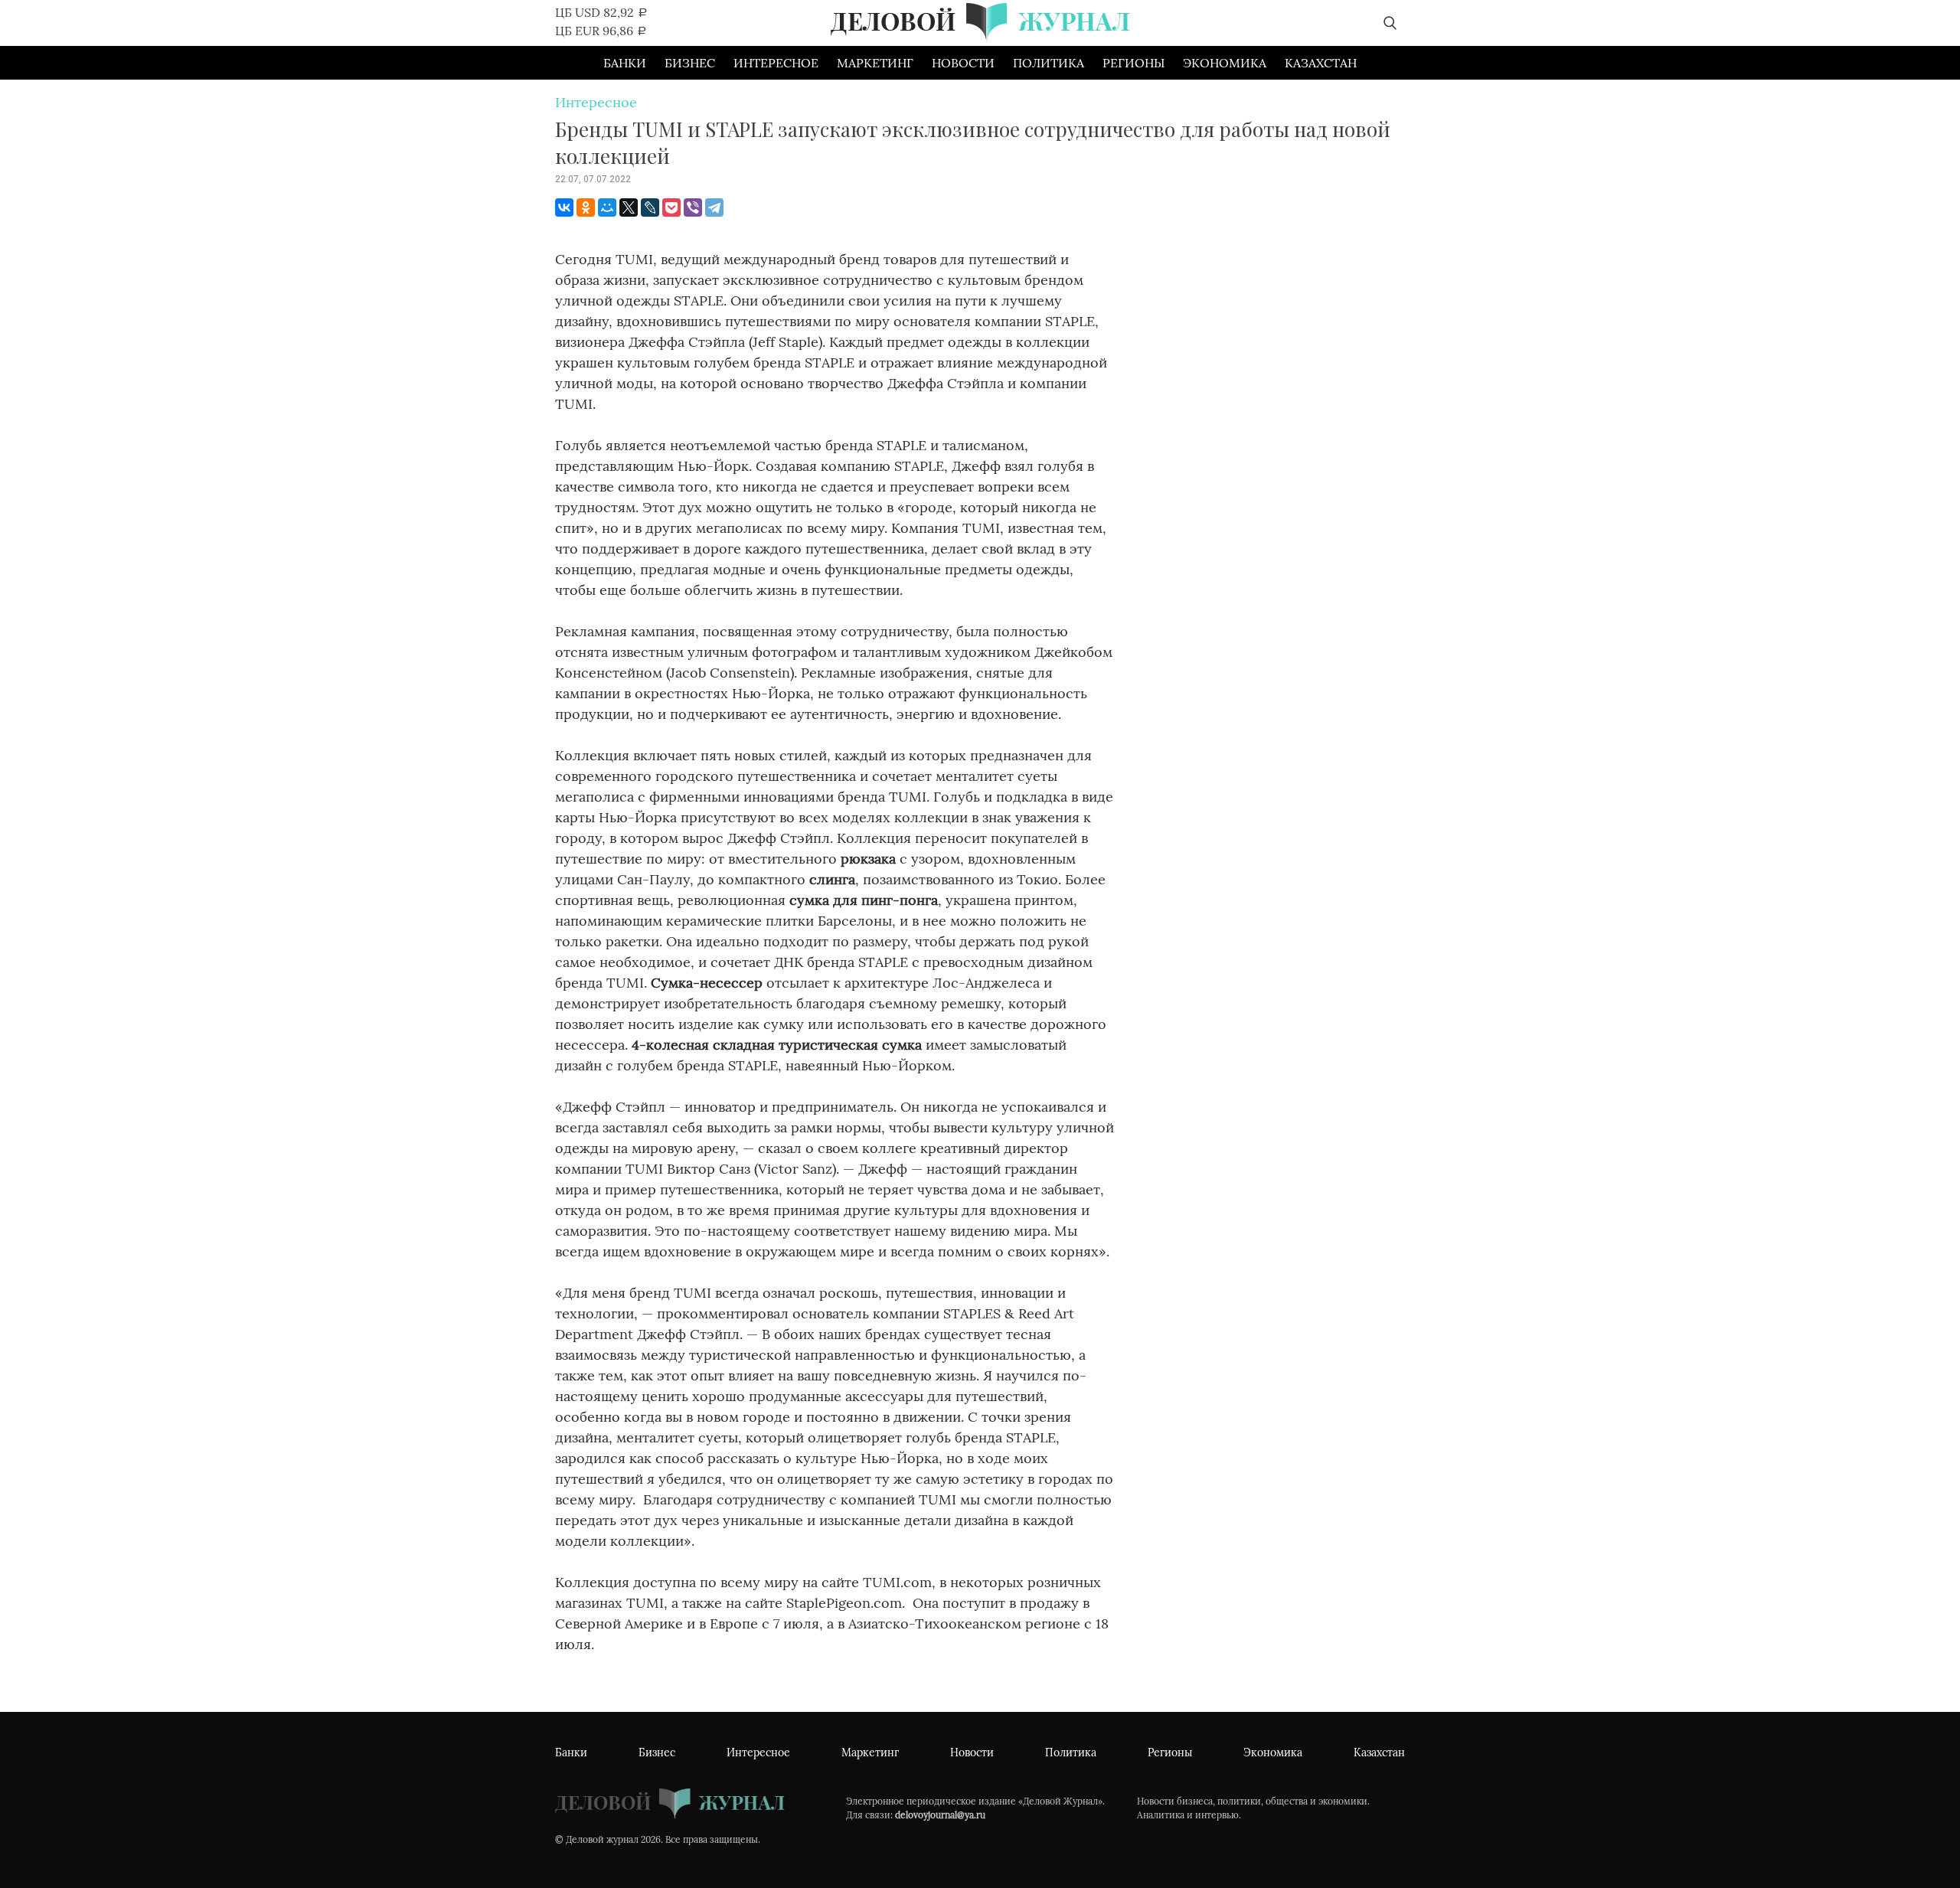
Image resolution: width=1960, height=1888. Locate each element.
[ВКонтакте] (564, 207)
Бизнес (690, 63)
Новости (963, 63)
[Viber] (693, 207)
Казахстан (1321, 63)
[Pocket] (671, 207)
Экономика (1225, 63)
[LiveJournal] (650, 207)
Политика (1049, 63)
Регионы (1134, 63)
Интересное (776, 63)
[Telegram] (714, 207)
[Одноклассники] (586, 207)
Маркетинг (875, 63)
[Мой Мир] (607, 207)
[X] (629, 207)
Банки (625, 63)
